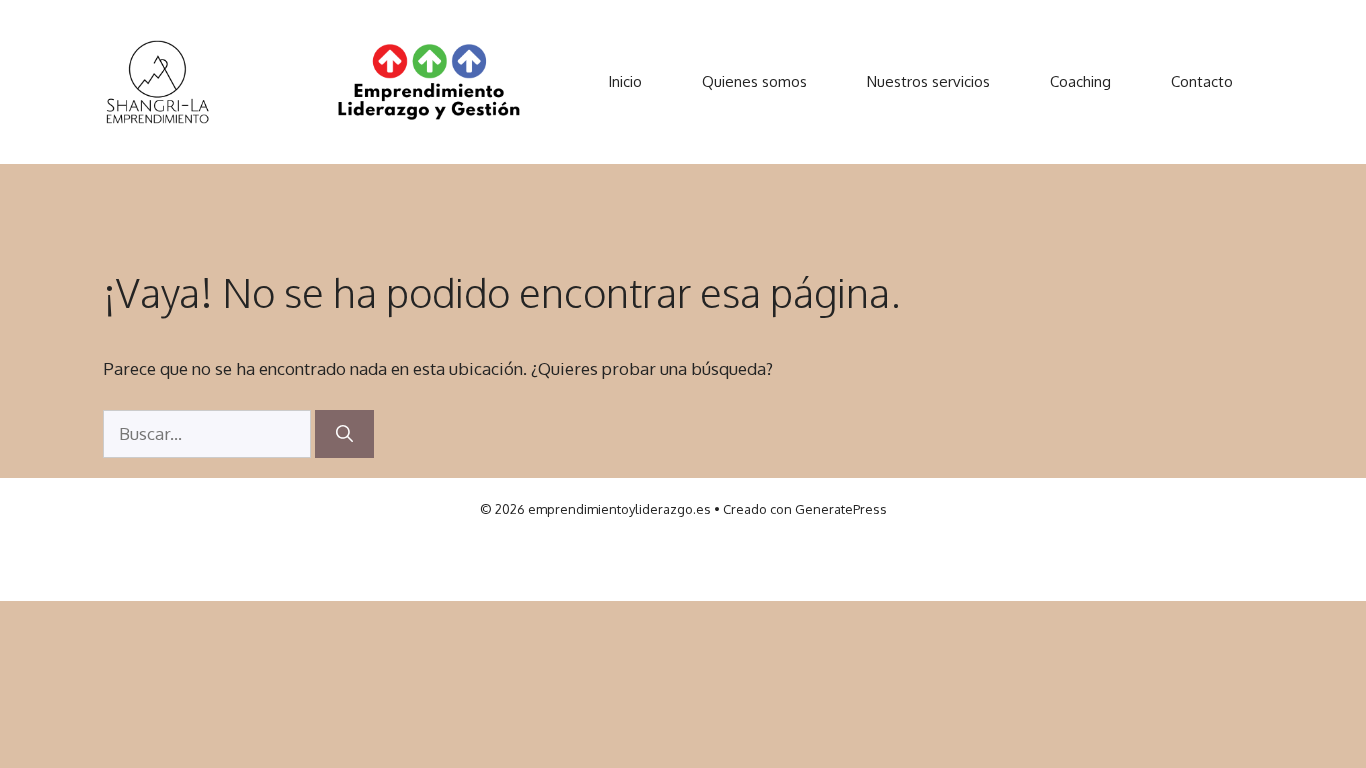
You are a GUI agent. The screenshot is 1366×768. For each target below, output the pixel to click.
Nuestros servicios (928, 81)
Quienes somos (754, 81)
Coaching (1080, 81)
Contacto (1202, 81)
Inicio (625, 81)
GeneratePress (841, 509)
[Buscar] (344, 434)
